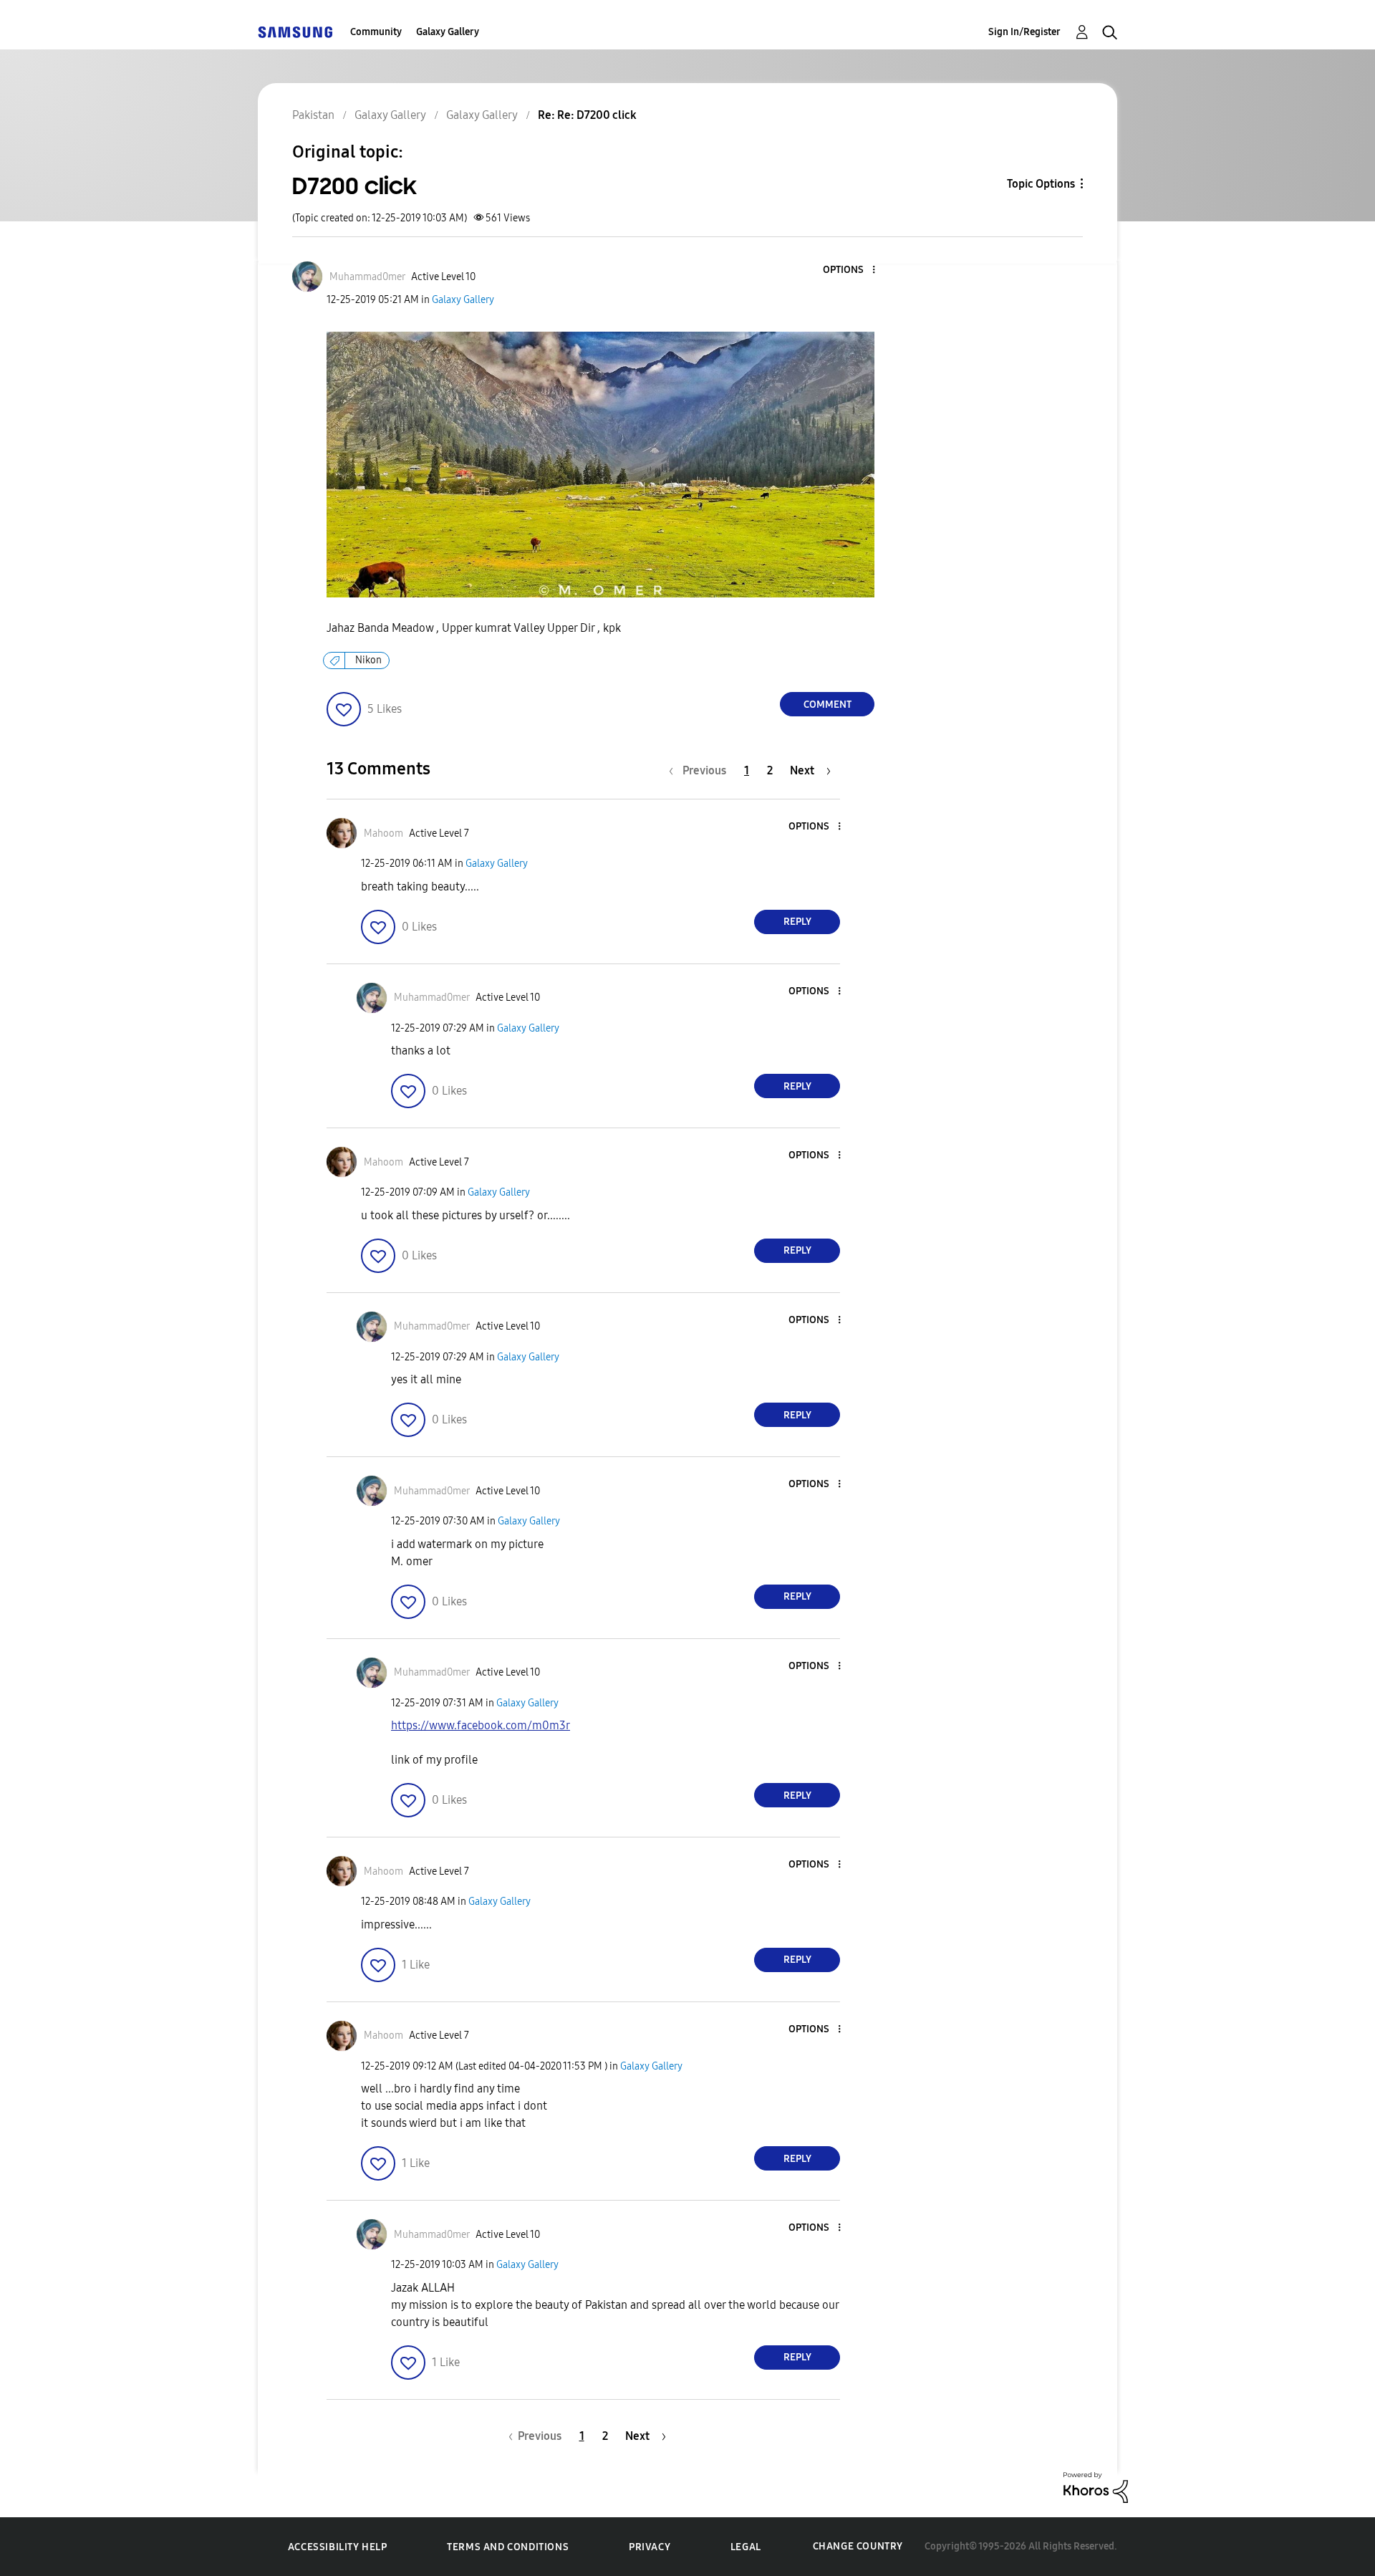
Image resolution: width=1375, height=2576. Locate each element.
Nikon (368, 660)
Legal (746, 2547)
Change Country (858, 2546)
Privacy (650, 2547)
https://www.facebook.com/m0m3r (481, 1725)
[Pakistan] (295, 32)
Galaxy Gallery (448, 32)
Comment (828, 705)
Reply (797, 922)
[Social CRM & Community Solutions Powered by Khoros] (1096, 2487)
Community (376, 32)
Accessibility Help (338, 2547)
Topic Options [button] (1041, 184)
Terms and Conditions (508, 2547)
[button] (850, 270)
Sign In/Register (1024, 32)
